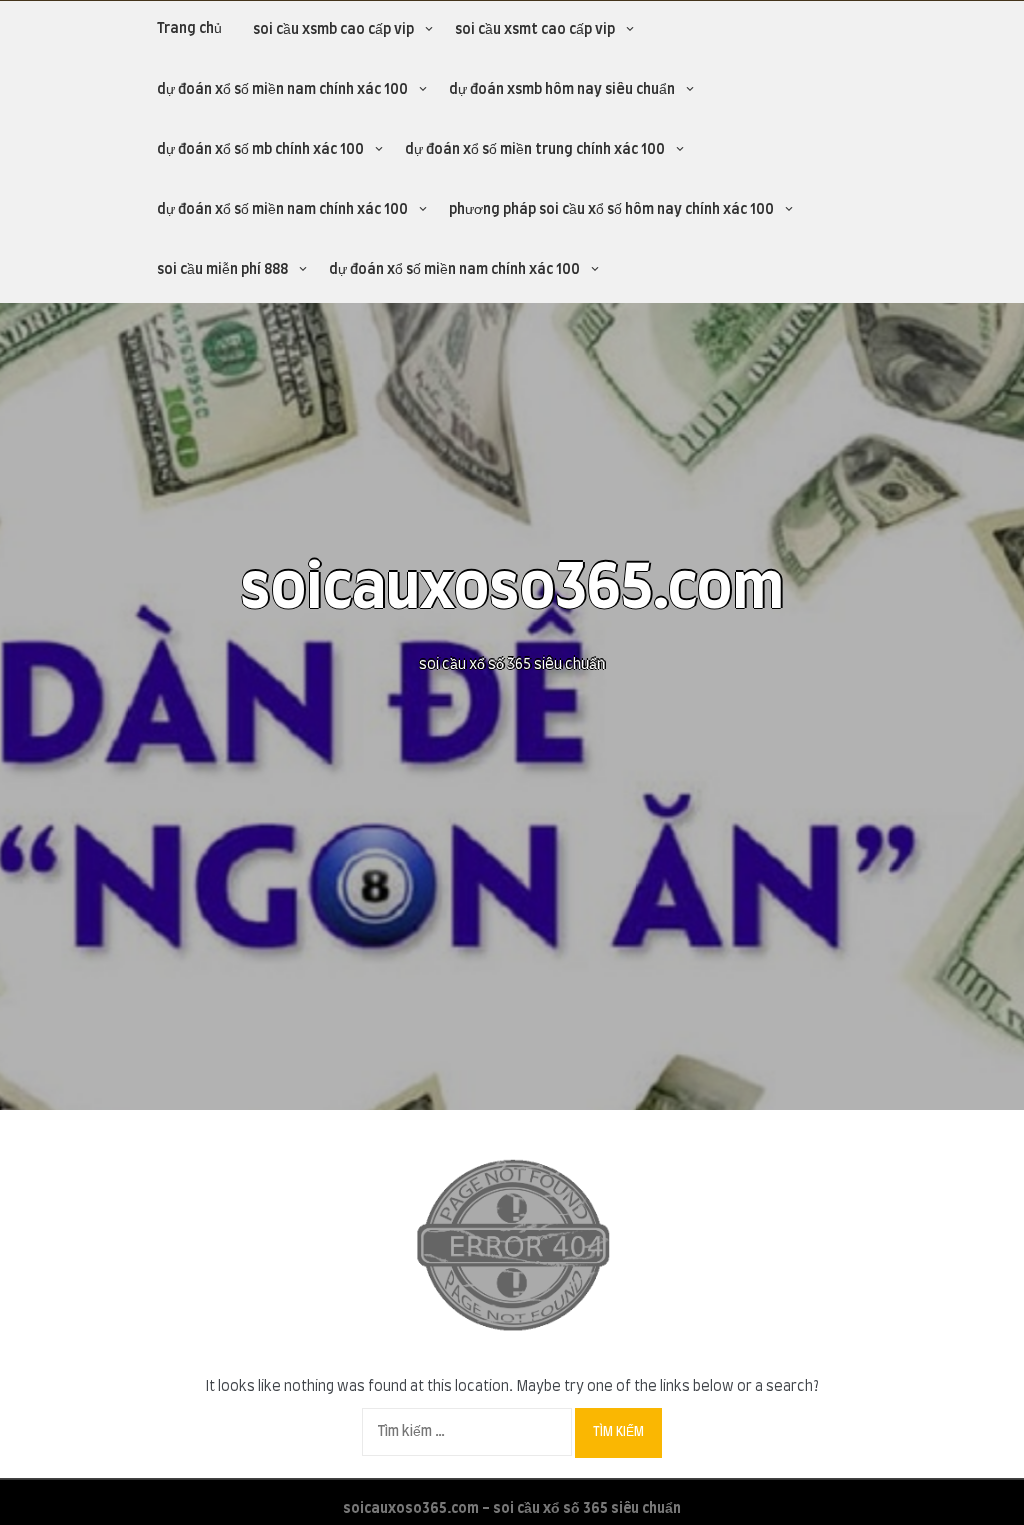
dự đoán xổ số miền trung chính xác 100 (535, 150)
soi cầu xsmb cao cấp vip (333, 30)
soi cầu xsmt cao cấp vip (535, 30)
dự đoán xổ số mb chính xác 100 (260, 150)
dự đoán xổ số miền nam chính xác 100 (282, 90)
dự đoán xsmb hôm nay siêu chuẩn (562, 90)
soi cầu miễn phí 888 (222, 270)
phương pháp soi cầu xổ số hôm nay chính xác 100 (611, 210)
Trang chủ (189, 29)
